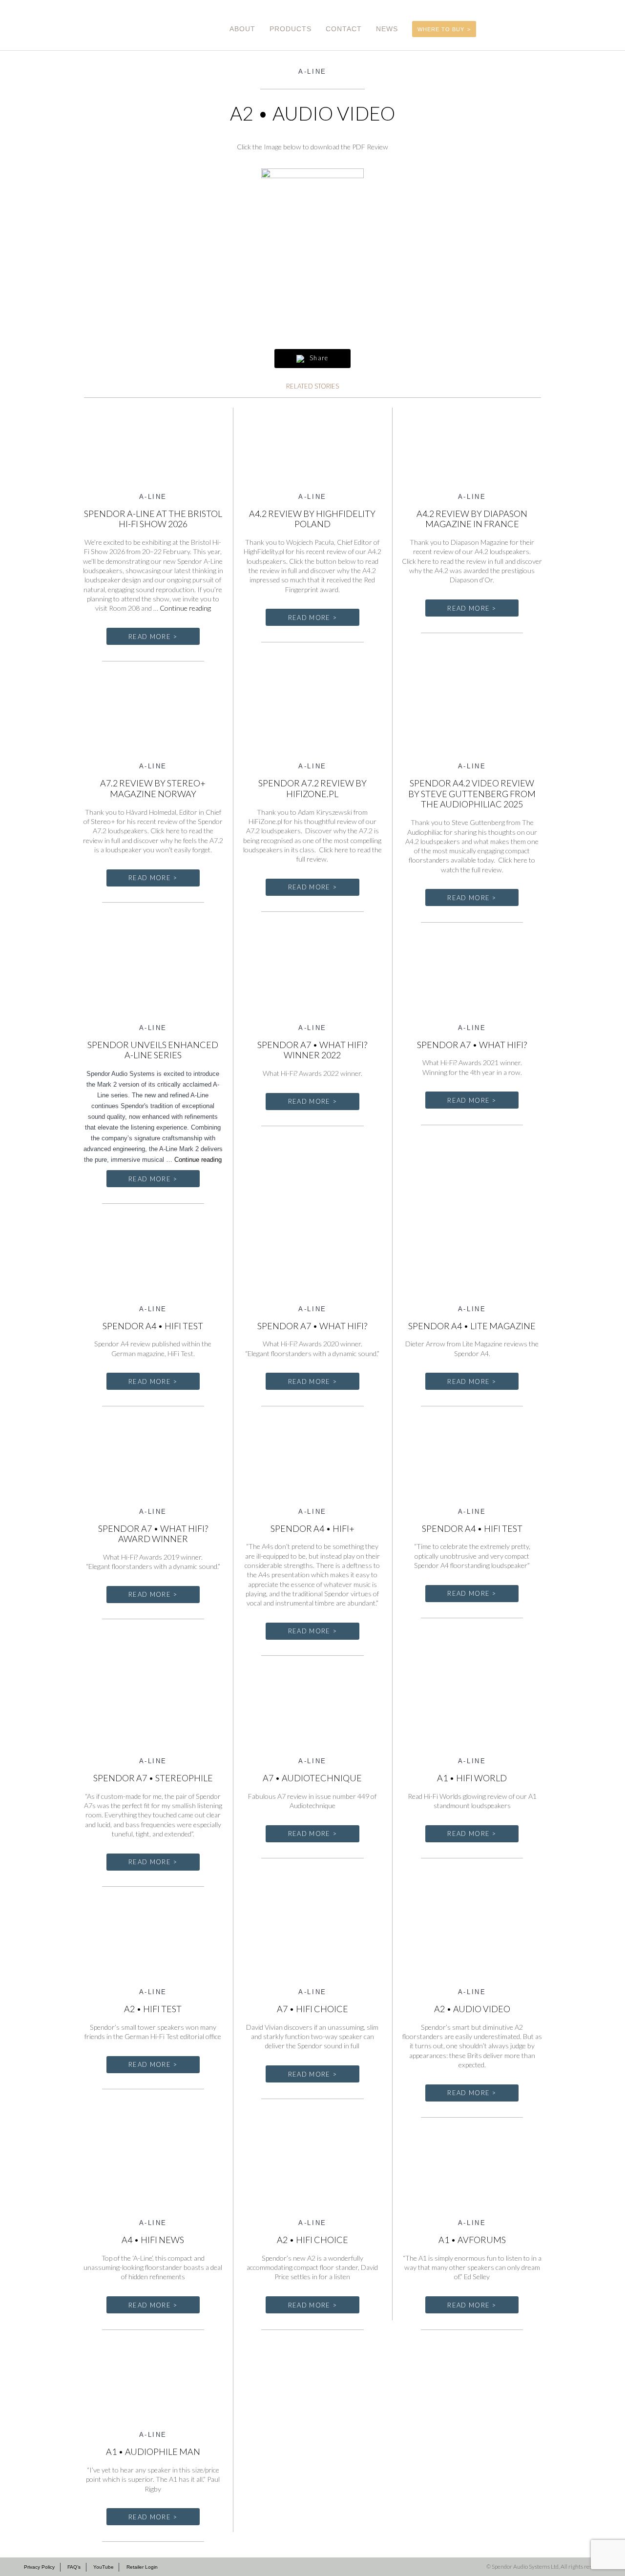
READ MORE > (153, 637)
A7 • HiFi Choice (312, 2009)
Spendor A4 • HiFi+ (312, 1528)
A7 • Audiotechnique (312, 1778)
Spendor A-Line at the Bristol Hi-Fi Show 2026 (153, 519)
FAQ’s (74, 2567)
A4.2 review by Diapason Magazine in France (472, 519)
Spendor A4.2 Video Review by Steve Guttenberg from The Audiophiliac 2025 (472, 793)
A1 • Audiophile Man (153, 2452)
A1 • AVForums (472, 2240)
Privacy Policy (39, 2567)
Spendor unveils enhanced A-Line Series (153, 1050)
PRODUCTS (291, 29)
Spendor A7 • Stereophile (153, 1778)
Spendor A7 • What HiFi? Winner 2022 (312, 1050)
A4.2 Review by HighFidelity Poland (312, 519)
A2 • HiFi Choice (312, 2240)
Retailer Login (142, 2567)
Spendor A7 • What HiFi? (472, 1045)
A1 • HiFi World (472, 1778)
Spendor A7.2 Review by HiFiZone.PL (312, 788)
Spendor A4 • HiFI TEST (153, 1326)
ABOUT (242, 29)
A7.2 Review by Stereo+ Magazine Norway (153, 788)
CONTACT (344, 29)
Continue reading (185, 608)
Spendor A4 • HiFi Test (472, 1528)
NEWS (387, 29)
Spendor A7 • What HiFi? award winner (153, 1534)
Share (318, 358)
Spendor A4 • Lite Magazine (472, 1326)
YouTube (104, 2567)
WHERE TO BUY (441, 29)
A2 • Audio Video (472, 2009)
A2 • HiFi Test (153, 2009)
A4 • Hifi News (153, 2240)
